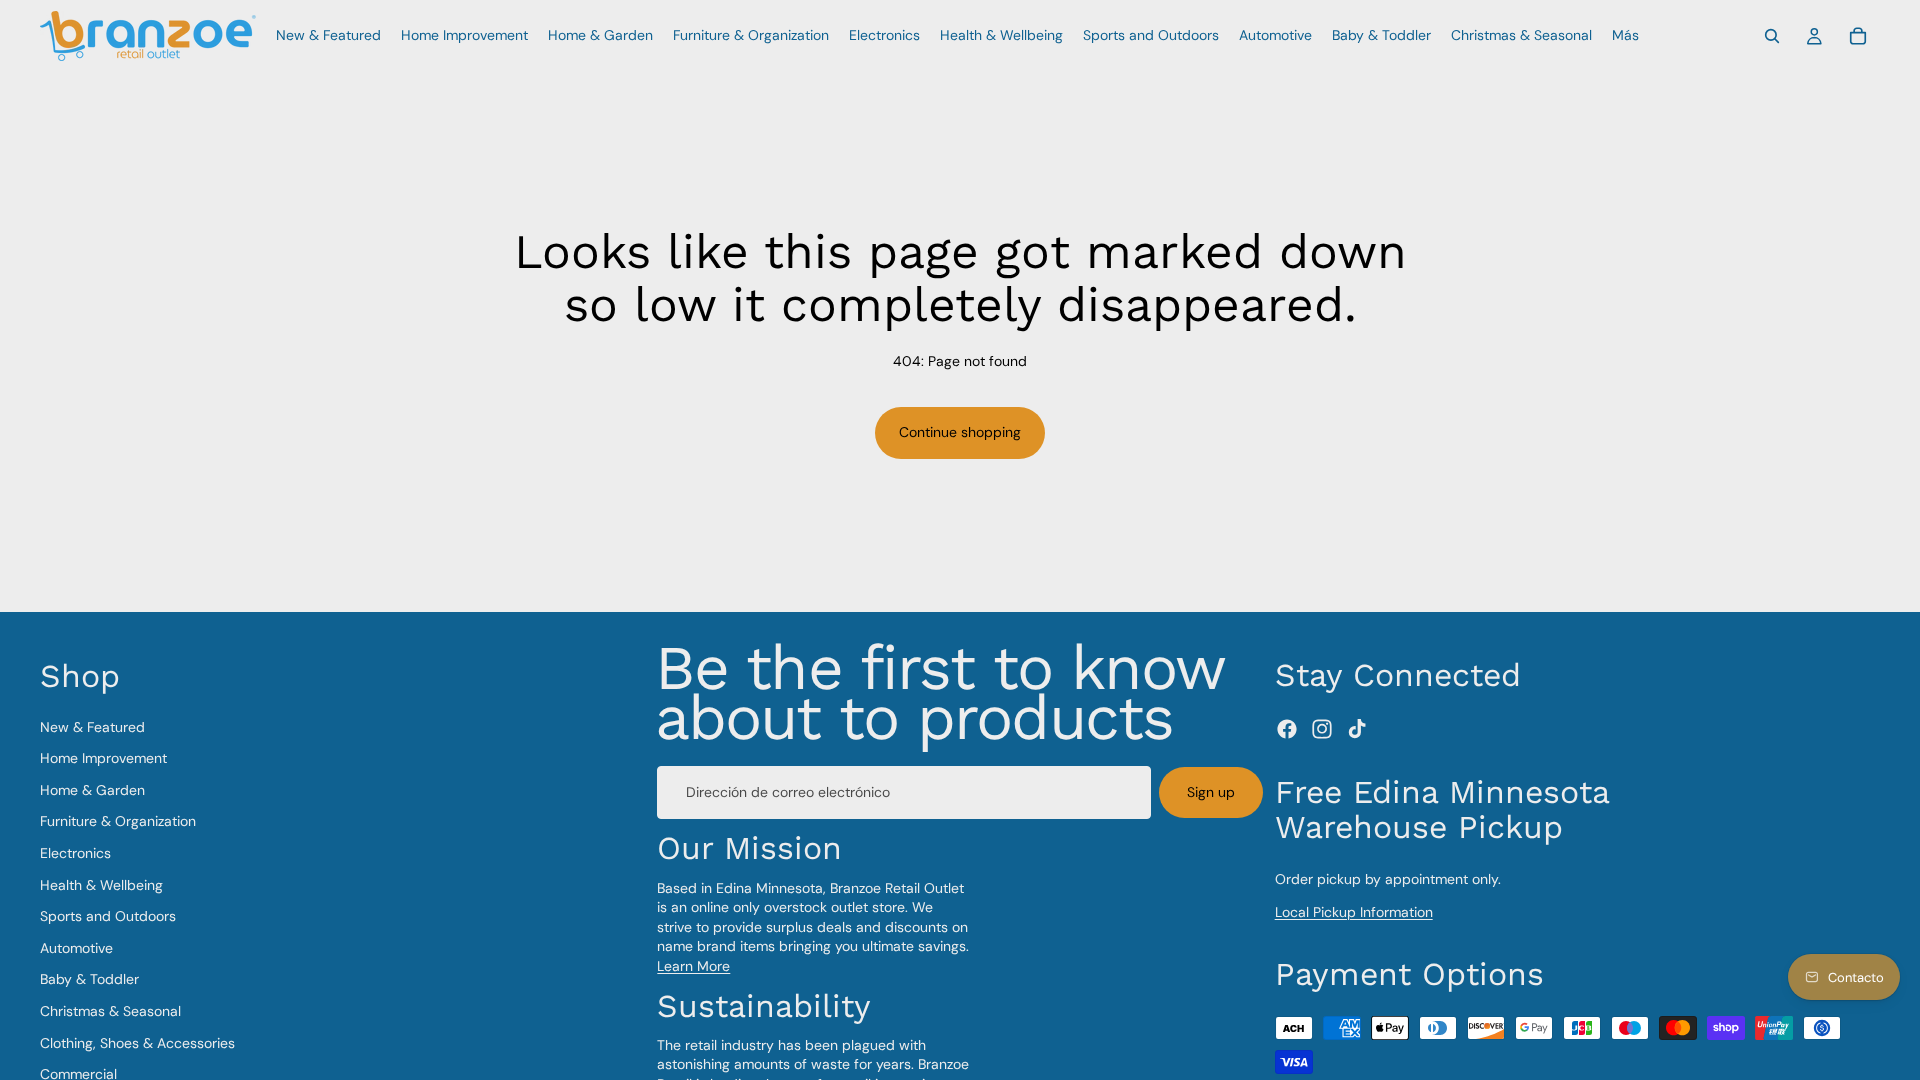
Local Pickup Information (1354, 913)
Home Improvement (103, 759)
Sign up (1211, 792)
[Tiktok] (1357, 730)
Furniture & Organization (118, 822)
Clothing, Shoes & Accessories (137, 1043)
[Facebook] (1287, 730)
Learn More (693, 966)
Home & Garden (92, 790)
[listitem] (1625, 36)
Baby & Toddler (89, 980)
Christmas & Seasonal (110, 1011)
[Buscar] (1772, 36)
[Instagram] (1322, 730)
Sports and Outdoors (108, 917)
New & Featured (92, 727)
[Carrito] (1858, 36)
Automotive (76, 948)
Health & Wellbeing (101, 885)
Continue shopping (960, 432)
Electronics (75, 853)
